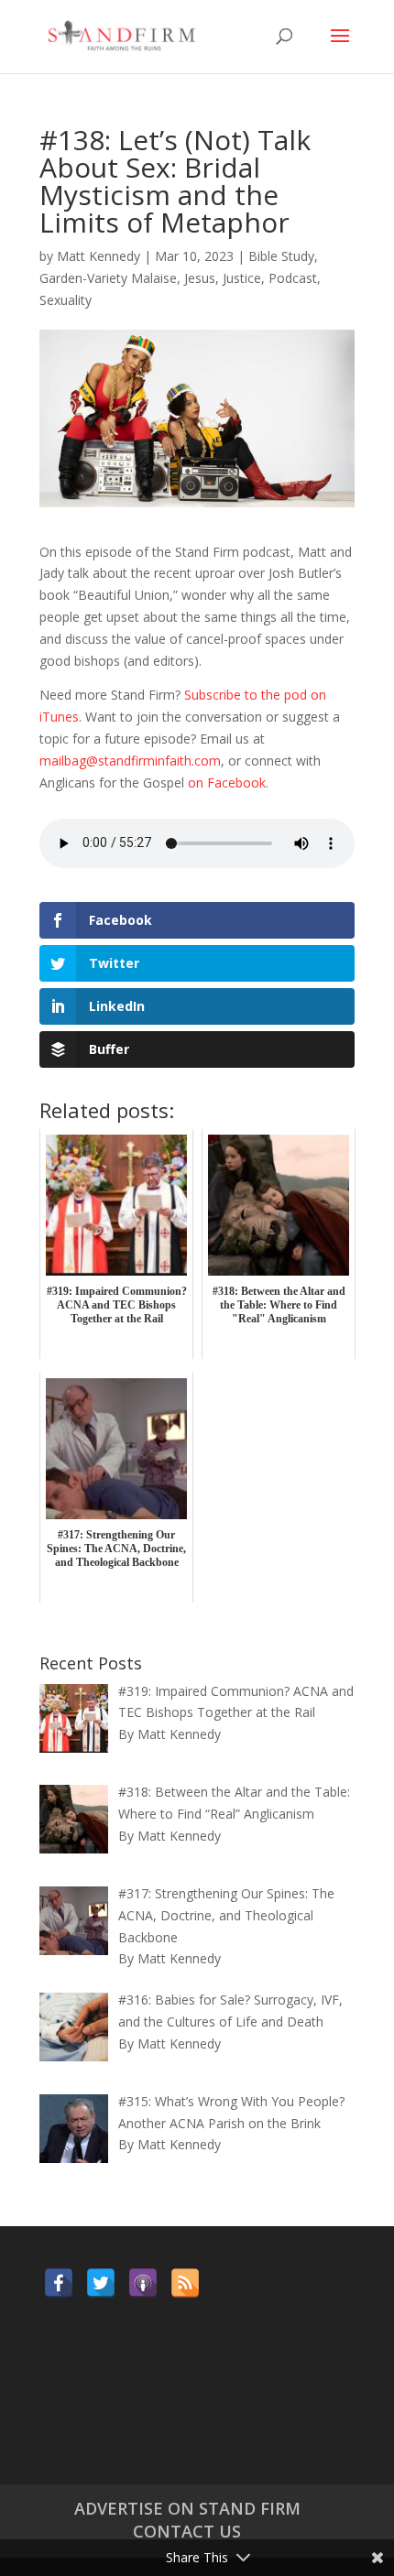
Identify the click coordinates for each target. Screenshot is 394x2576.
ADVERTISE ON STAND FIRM (187, 2508)
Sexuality (66, 300)
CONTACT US (187, 2531)
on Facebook (227, 783)
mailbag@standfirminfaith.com (130, 761)
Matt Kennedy (98, 256)
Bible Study (281, 256)
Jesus (200, 278)
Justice (242, 278)
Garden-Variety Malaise (108, 278)
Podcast (293, 278)
